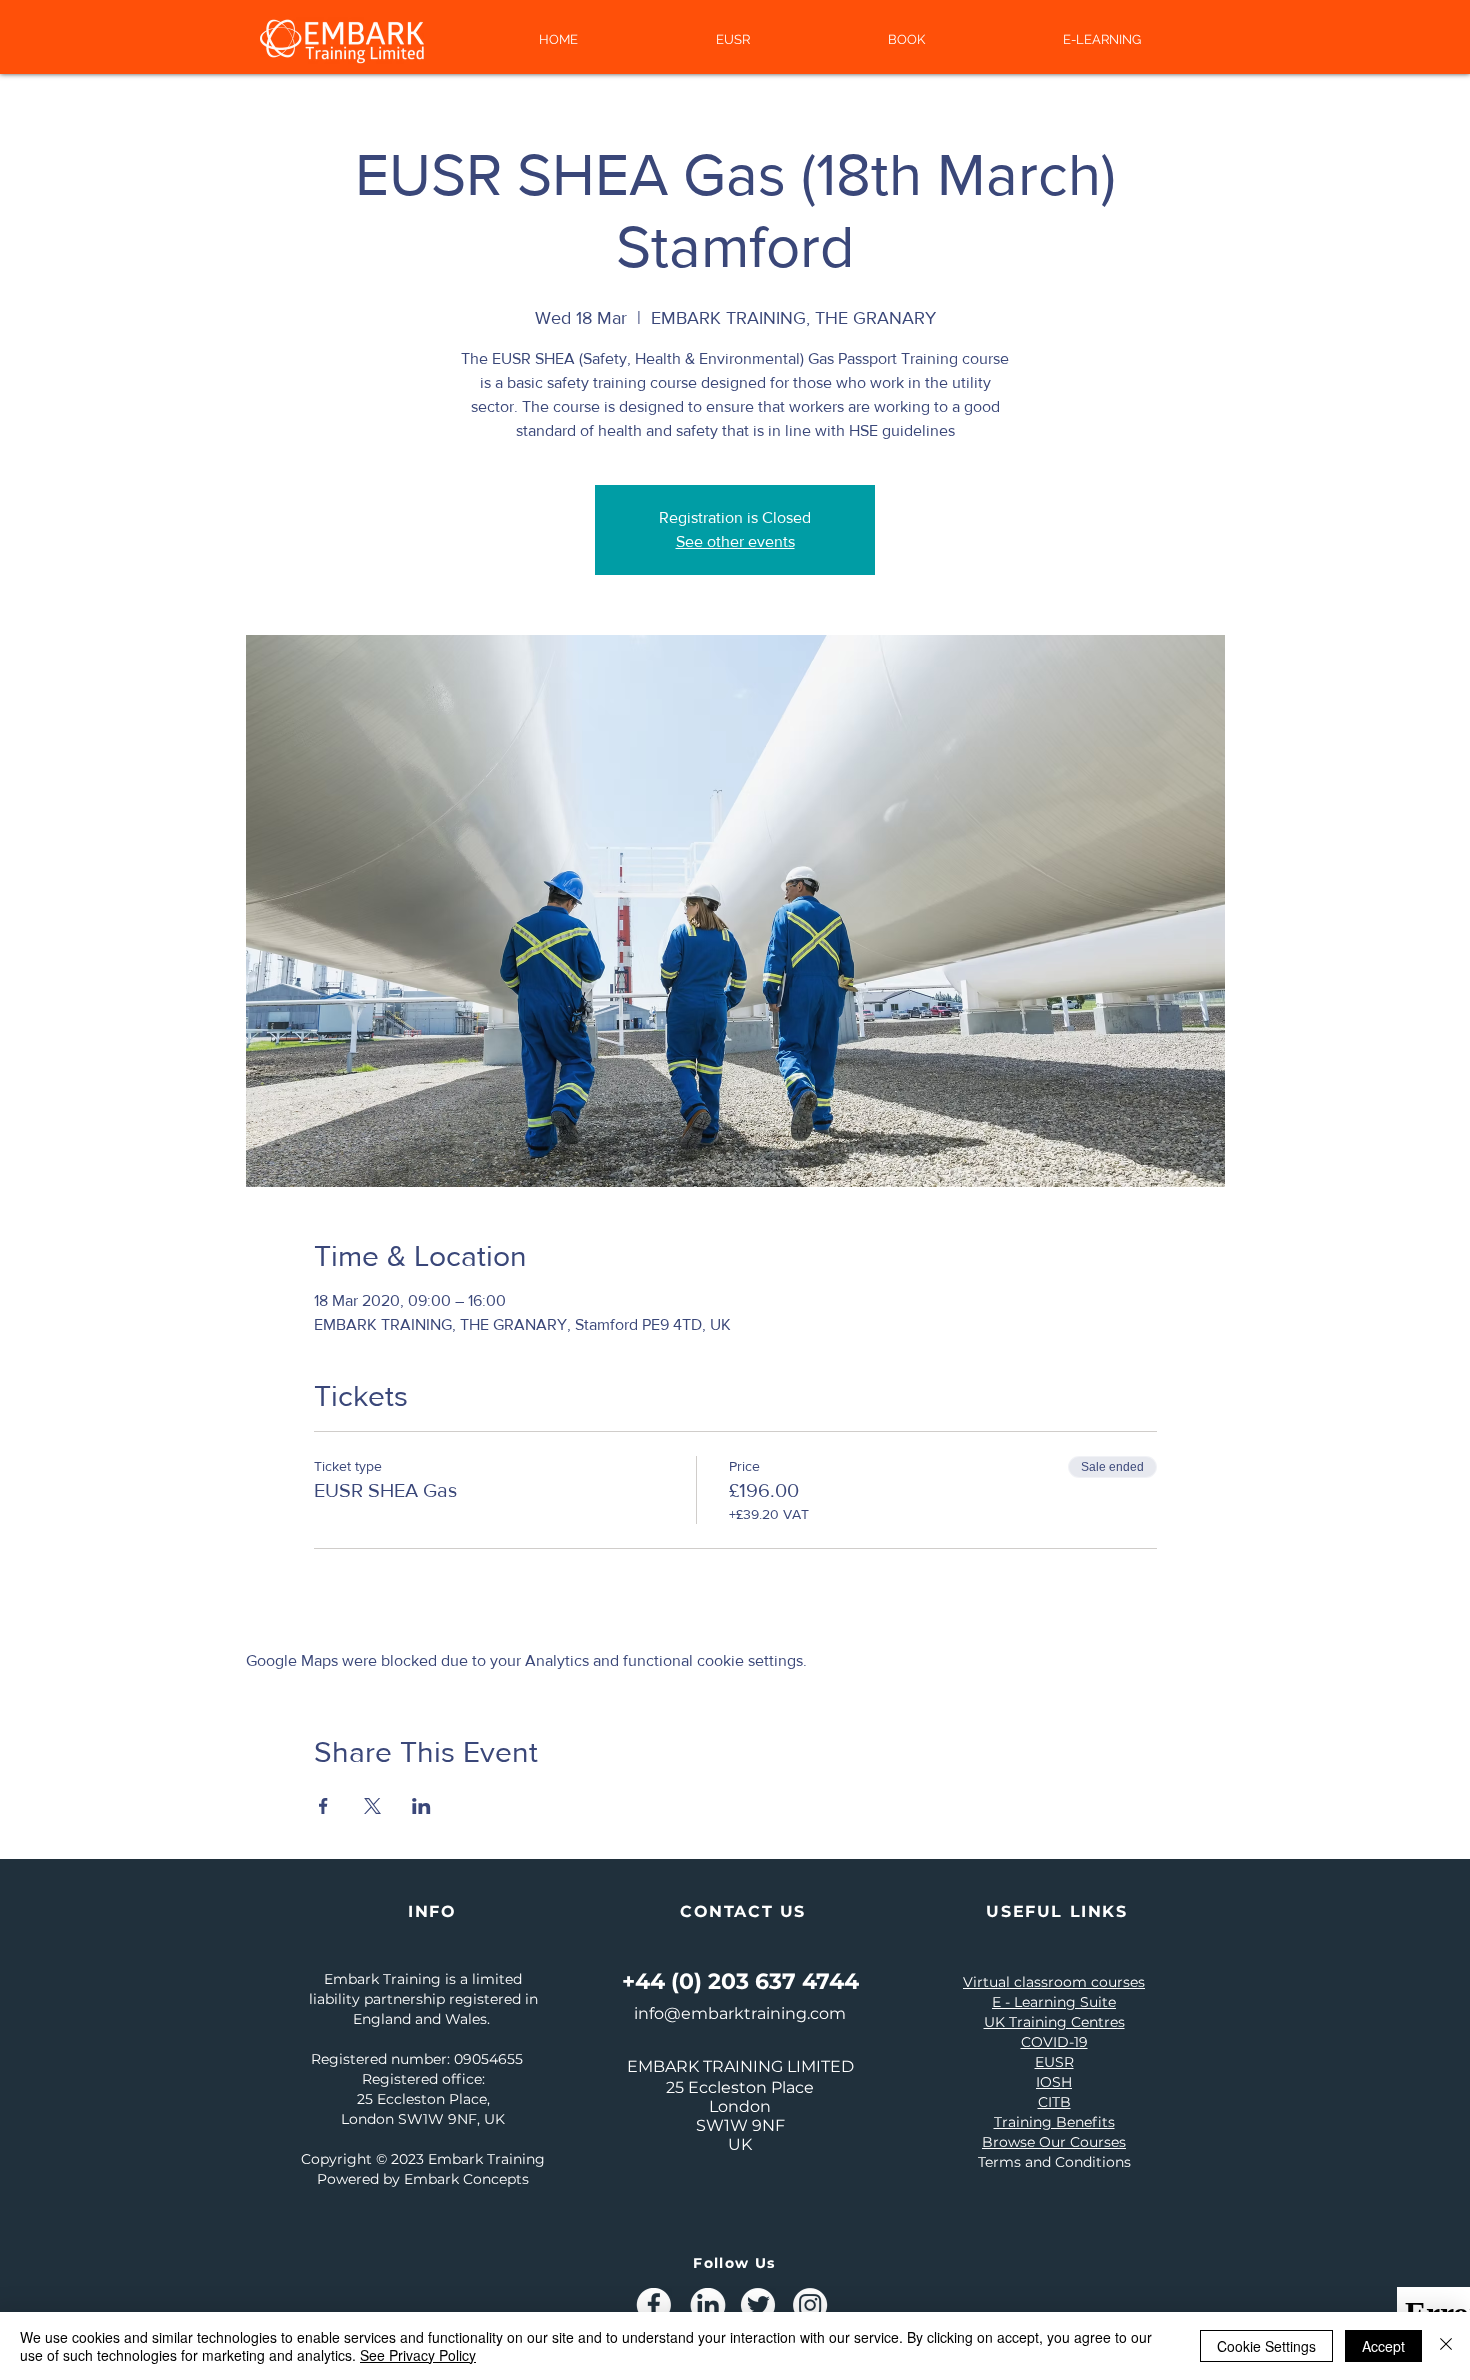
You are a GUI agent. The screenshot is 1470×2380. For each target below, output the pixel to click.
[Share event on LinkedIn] (421, 1806)
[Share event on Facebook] (323, 1806)
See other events (735, 541)
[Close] (1446, 2346)
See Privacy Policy (418, 2355)
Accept (1383, 2346)
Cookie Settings (1266, 2346)
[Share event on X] (372, 1806)
